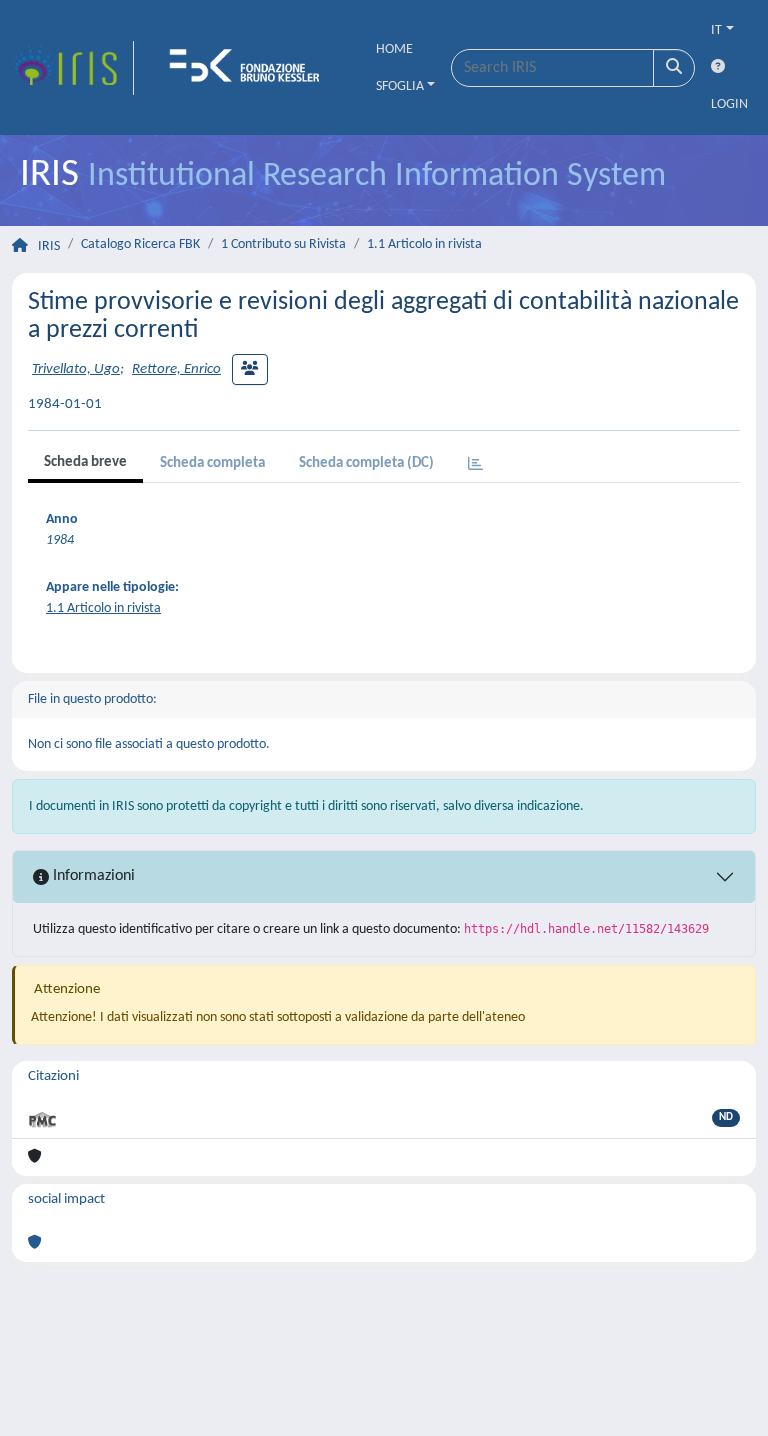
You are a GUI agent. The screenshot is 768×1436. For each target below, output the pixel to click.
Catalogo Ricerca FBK (140, 244)
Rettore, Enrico (176, 369)
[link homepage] (73, 68)
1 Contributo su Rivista (283, 244)
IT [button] (716, 30)
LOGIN (729, 104)
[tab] (475, 465)
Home (394, 49)
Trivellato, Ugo (76, 369)
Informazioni (92, 876)
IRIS (49, 246)
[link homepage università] (251, 68)
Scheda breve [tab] (85, 462)
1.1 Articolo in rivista (424, 244)
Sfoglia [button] (400, 86)
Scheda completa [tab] (212, 463)
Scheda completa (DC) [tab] (366, 463)
